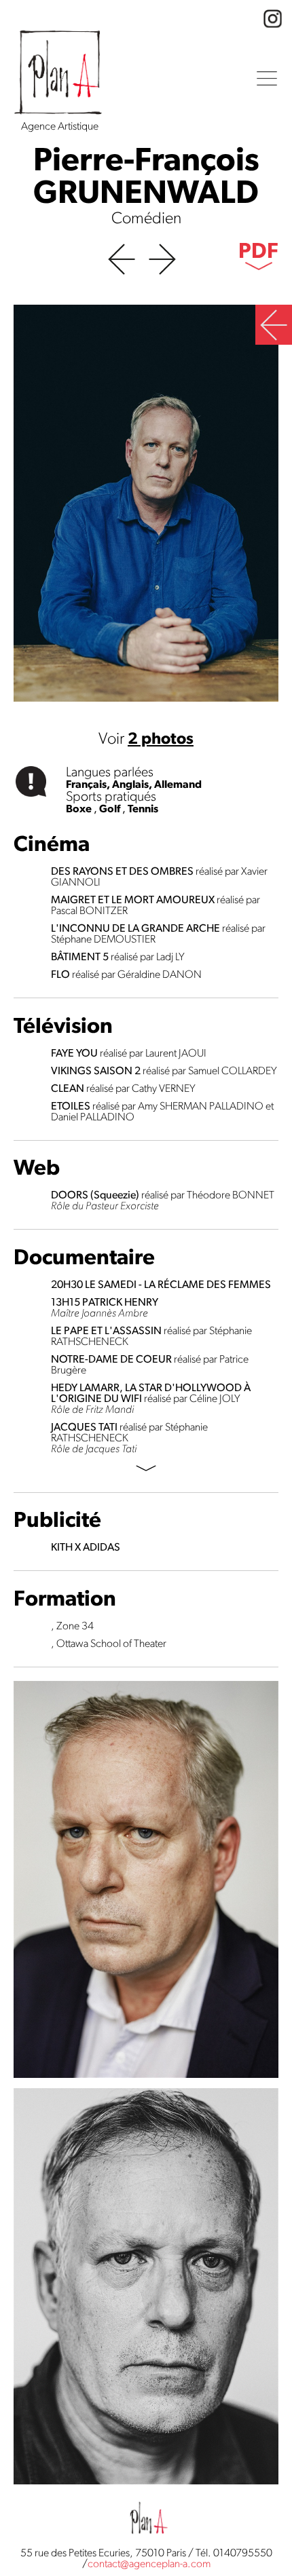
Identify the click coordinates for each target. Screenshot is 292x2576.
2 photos (161, 740)
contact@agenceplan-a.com (149, 2564)
